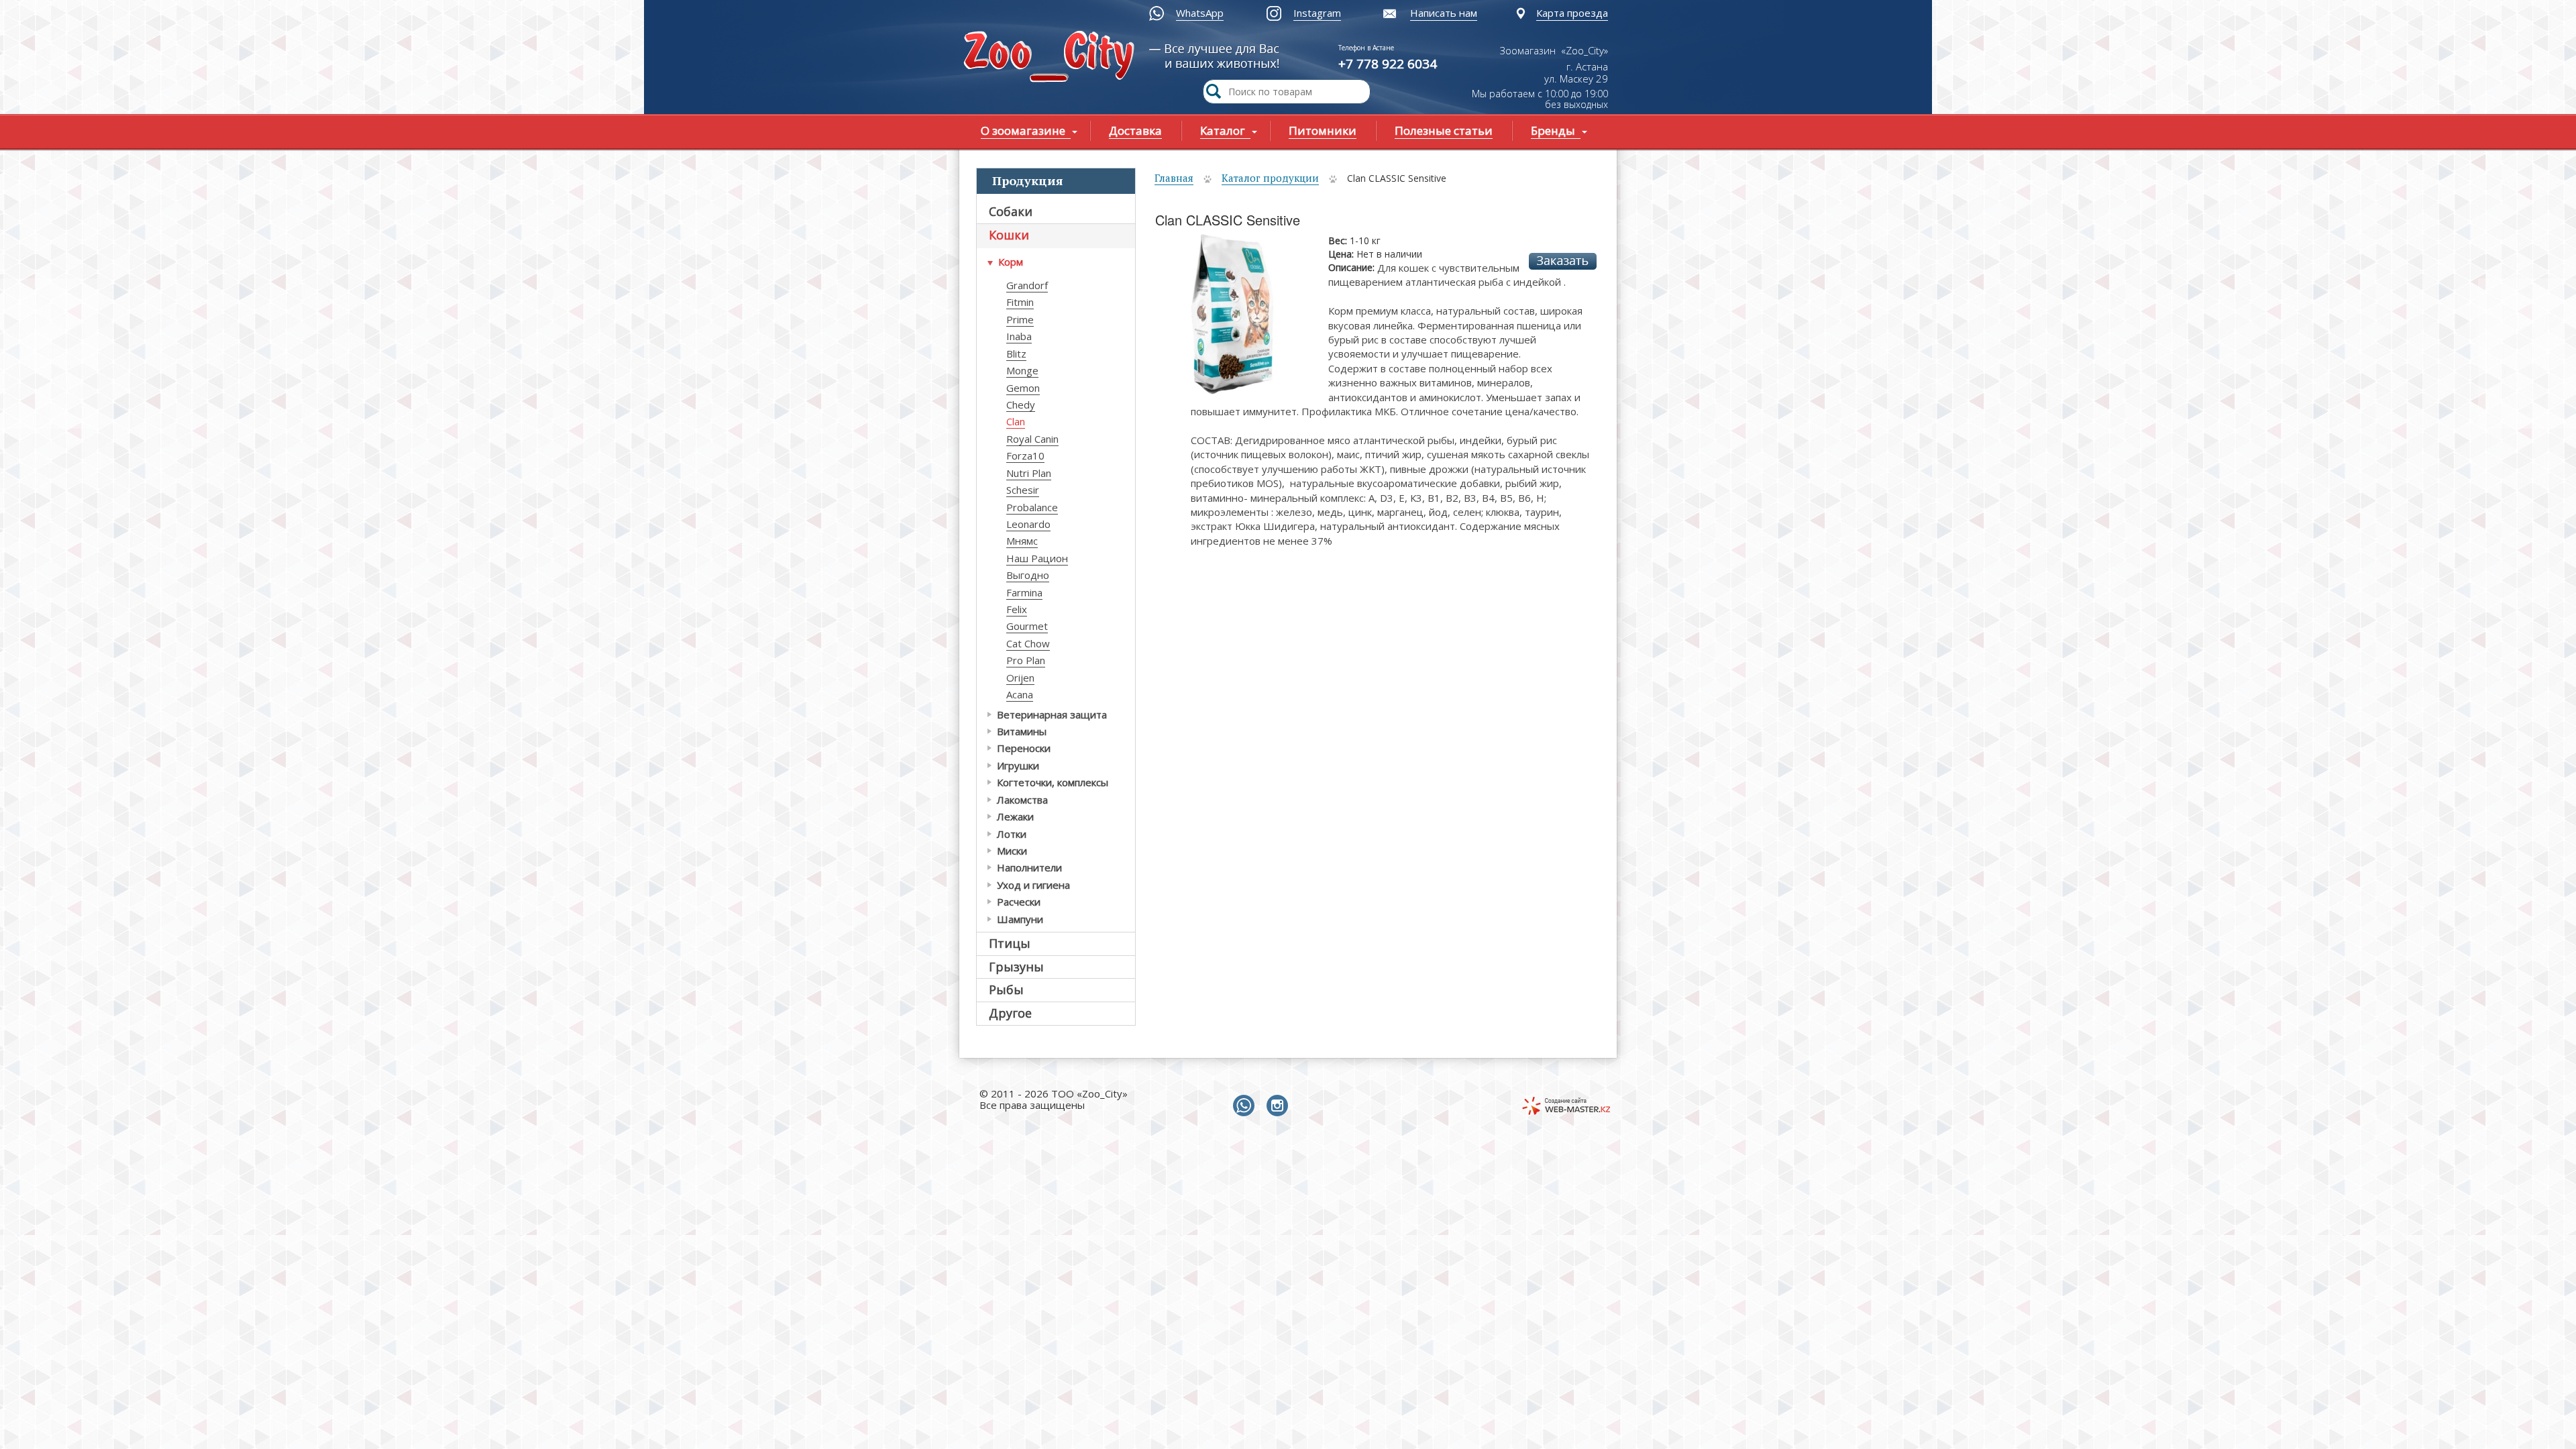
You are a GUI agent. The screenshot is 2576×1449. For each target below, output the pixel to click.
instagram (1280, 1106)
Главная (1174, 178)
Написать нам (1444, 13)
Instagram (1317, 13)
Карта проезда (1572, 13)
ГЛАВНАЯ (1052, 58)
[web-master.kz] (1566, 1106)
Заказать (1563, 261)
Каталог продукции (1270, 178)
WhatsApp (1200, 13)
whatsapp (1246, 1106)
